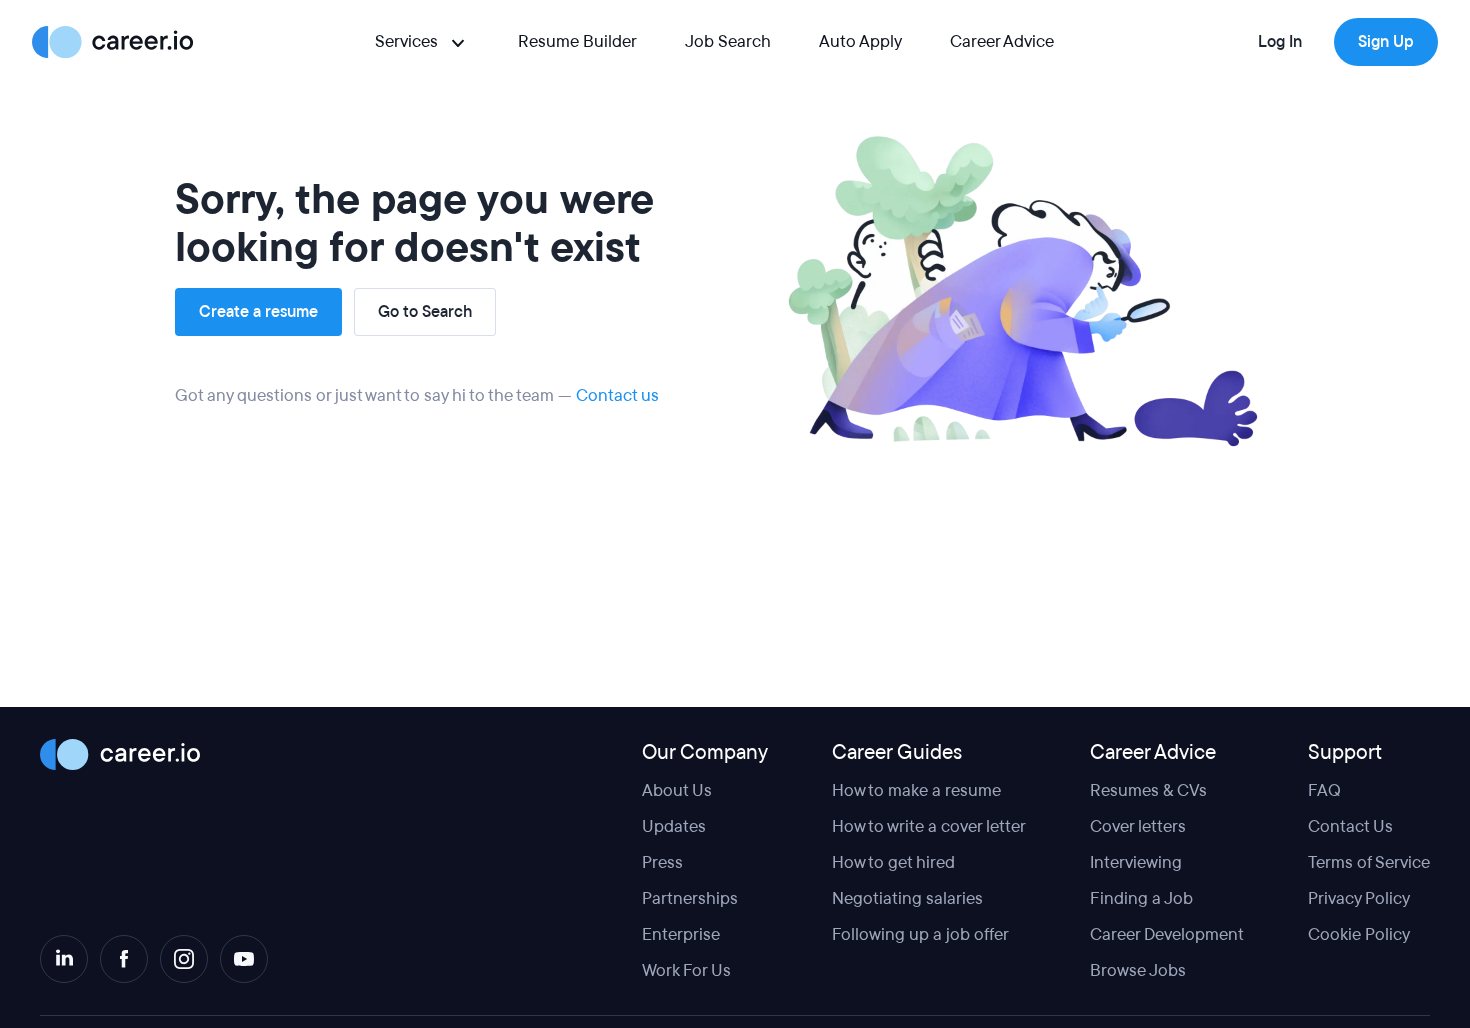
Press (662, 862)
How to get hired (893, 862)
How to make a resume (916, 790)
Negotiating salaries (907, 898)
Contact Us (1350, 826)
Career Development (1167, 934)
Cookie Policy (1359, 934)
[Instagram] (184, 959)
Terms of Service (1369, 862)
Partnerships (690, 898)
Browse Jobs (1138, 970)
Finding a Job (1141, 898)
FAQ (1324, 790)
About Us (677, 790)
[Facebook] (124, 959)
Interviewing (1136, 862)
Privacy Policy (1359, 898)
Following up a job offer (920, 934)
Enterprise (681, 934)
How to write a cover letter (929, 826)
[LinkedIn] (64, 959)
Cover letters (1138, 826)
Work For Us (686, 970)
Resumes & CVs (1148, 790)
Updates (674, 826)
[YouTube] (244, 959)
